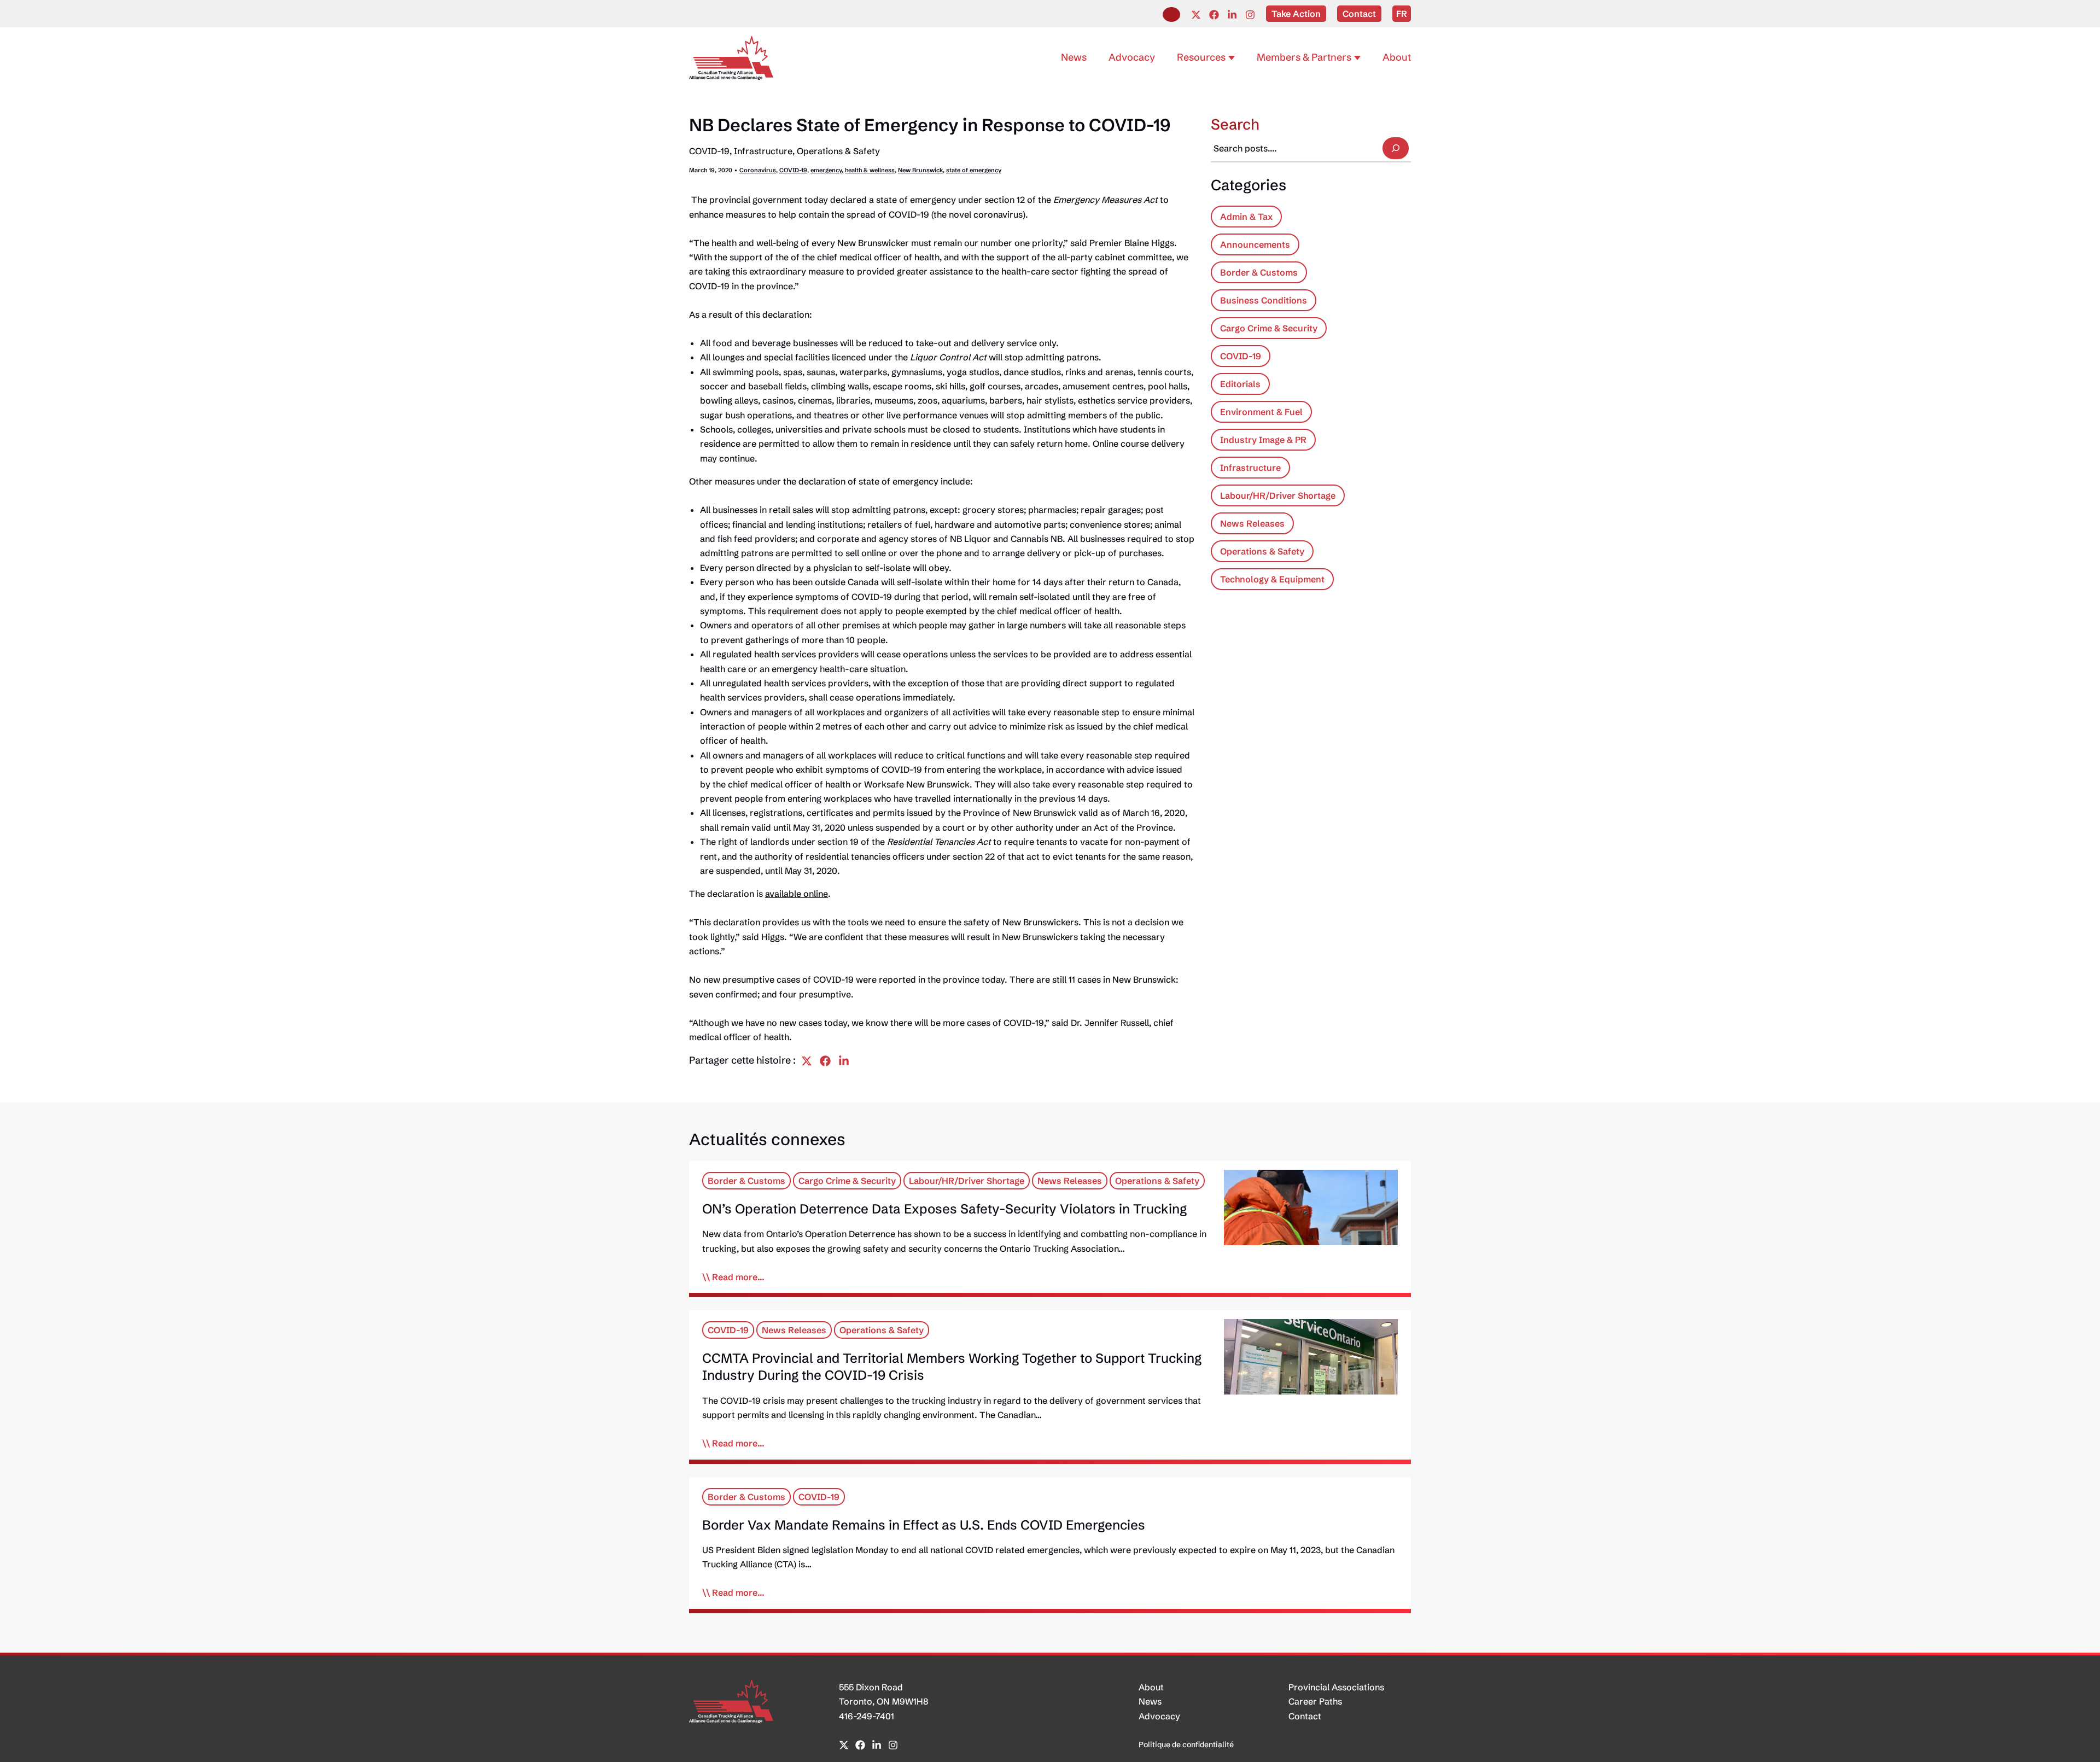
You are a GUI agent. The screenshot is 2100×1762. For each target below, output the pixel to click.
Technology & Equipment (1272, 579)
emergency (826, 170)
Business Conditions (1264, 300)
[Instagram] (1250, 15)
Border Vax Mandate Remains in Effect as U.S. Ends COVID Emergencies (924, 1525)
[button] (1171, 14)
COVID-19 (709, 151)
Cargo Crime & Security (1269, 328)
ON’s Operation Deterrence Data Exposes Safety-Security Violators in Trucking (944, 1209)
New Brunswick (920, 170)
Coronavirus (758, 170)
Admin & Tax (1246, 217)
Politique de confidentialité (1186, 1745)
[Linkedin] (1232, 15)
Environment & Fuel (1261, 412)
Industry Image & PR (1263, 440)
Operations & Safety (838, 151)
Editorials (1240, 384)
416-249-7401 (867, 1716)
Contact (1305, 1716)
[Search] (1396, 148)
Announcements (1255, 244)
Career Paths (1315, 1701)
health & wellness (870, 170)
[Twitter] (1196, 15)
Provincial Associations (1336, 1687)
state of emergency (974, 170)
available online (797, 894)
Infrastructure (763, 151)
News (1150, 1701)
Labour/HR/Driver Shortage (1278, 495)
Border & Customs (1259, 272)
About (1151, 1687)
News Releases (1252, 523)
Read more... (738, 1277)
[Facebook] (1214, 15)
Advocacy (1159, 1716)
